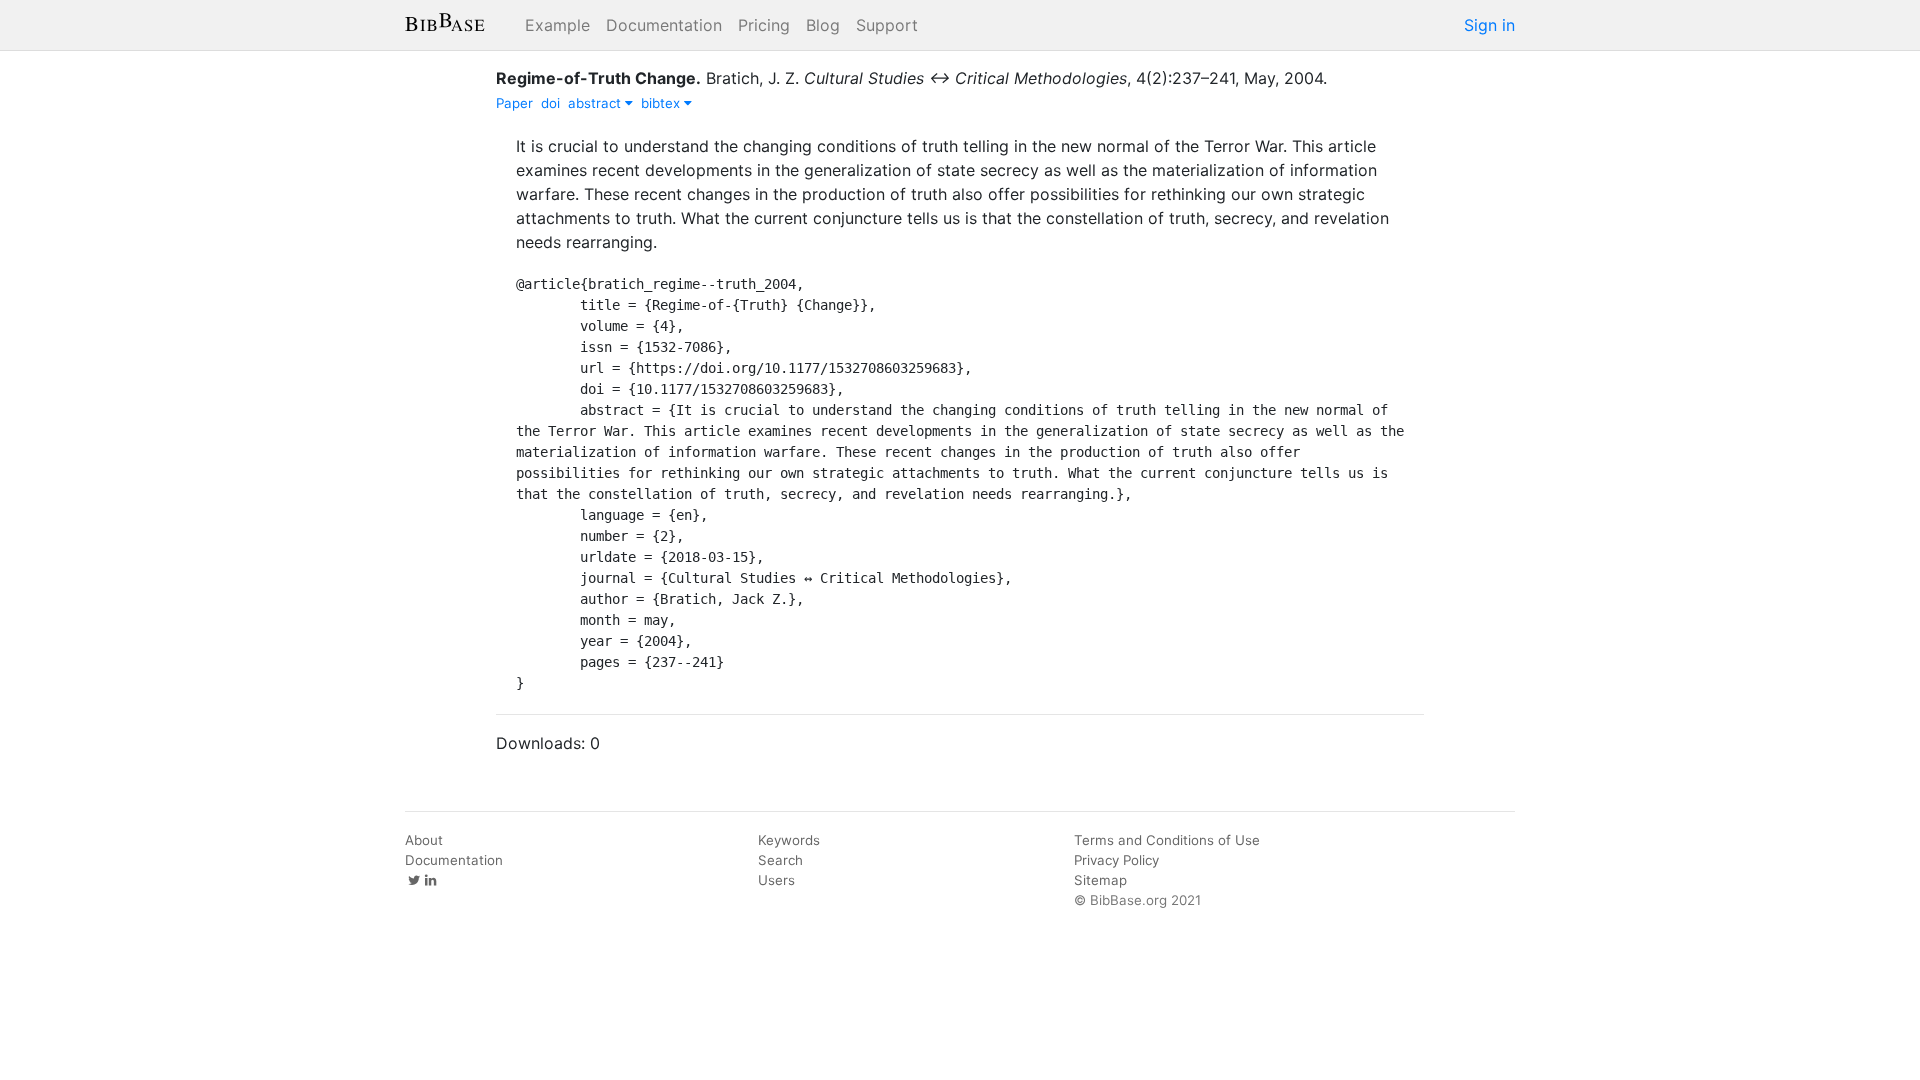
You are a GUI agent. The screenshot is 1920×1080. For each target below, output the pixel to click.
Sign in (1489, 25)
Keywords (789, 840)
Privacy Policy (1116, 860)
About (424, 840)
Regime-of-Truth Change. (598, 78)
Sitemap (1100, 880)
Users (776, 880)
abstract (596, 103)
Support (887, 25)
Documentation (664, 25)
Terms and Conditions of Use (1167, 840)
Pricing (764, 25)
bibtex (662, 103)
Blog (823, 25)
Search (780, 860)
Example (557, 25)
